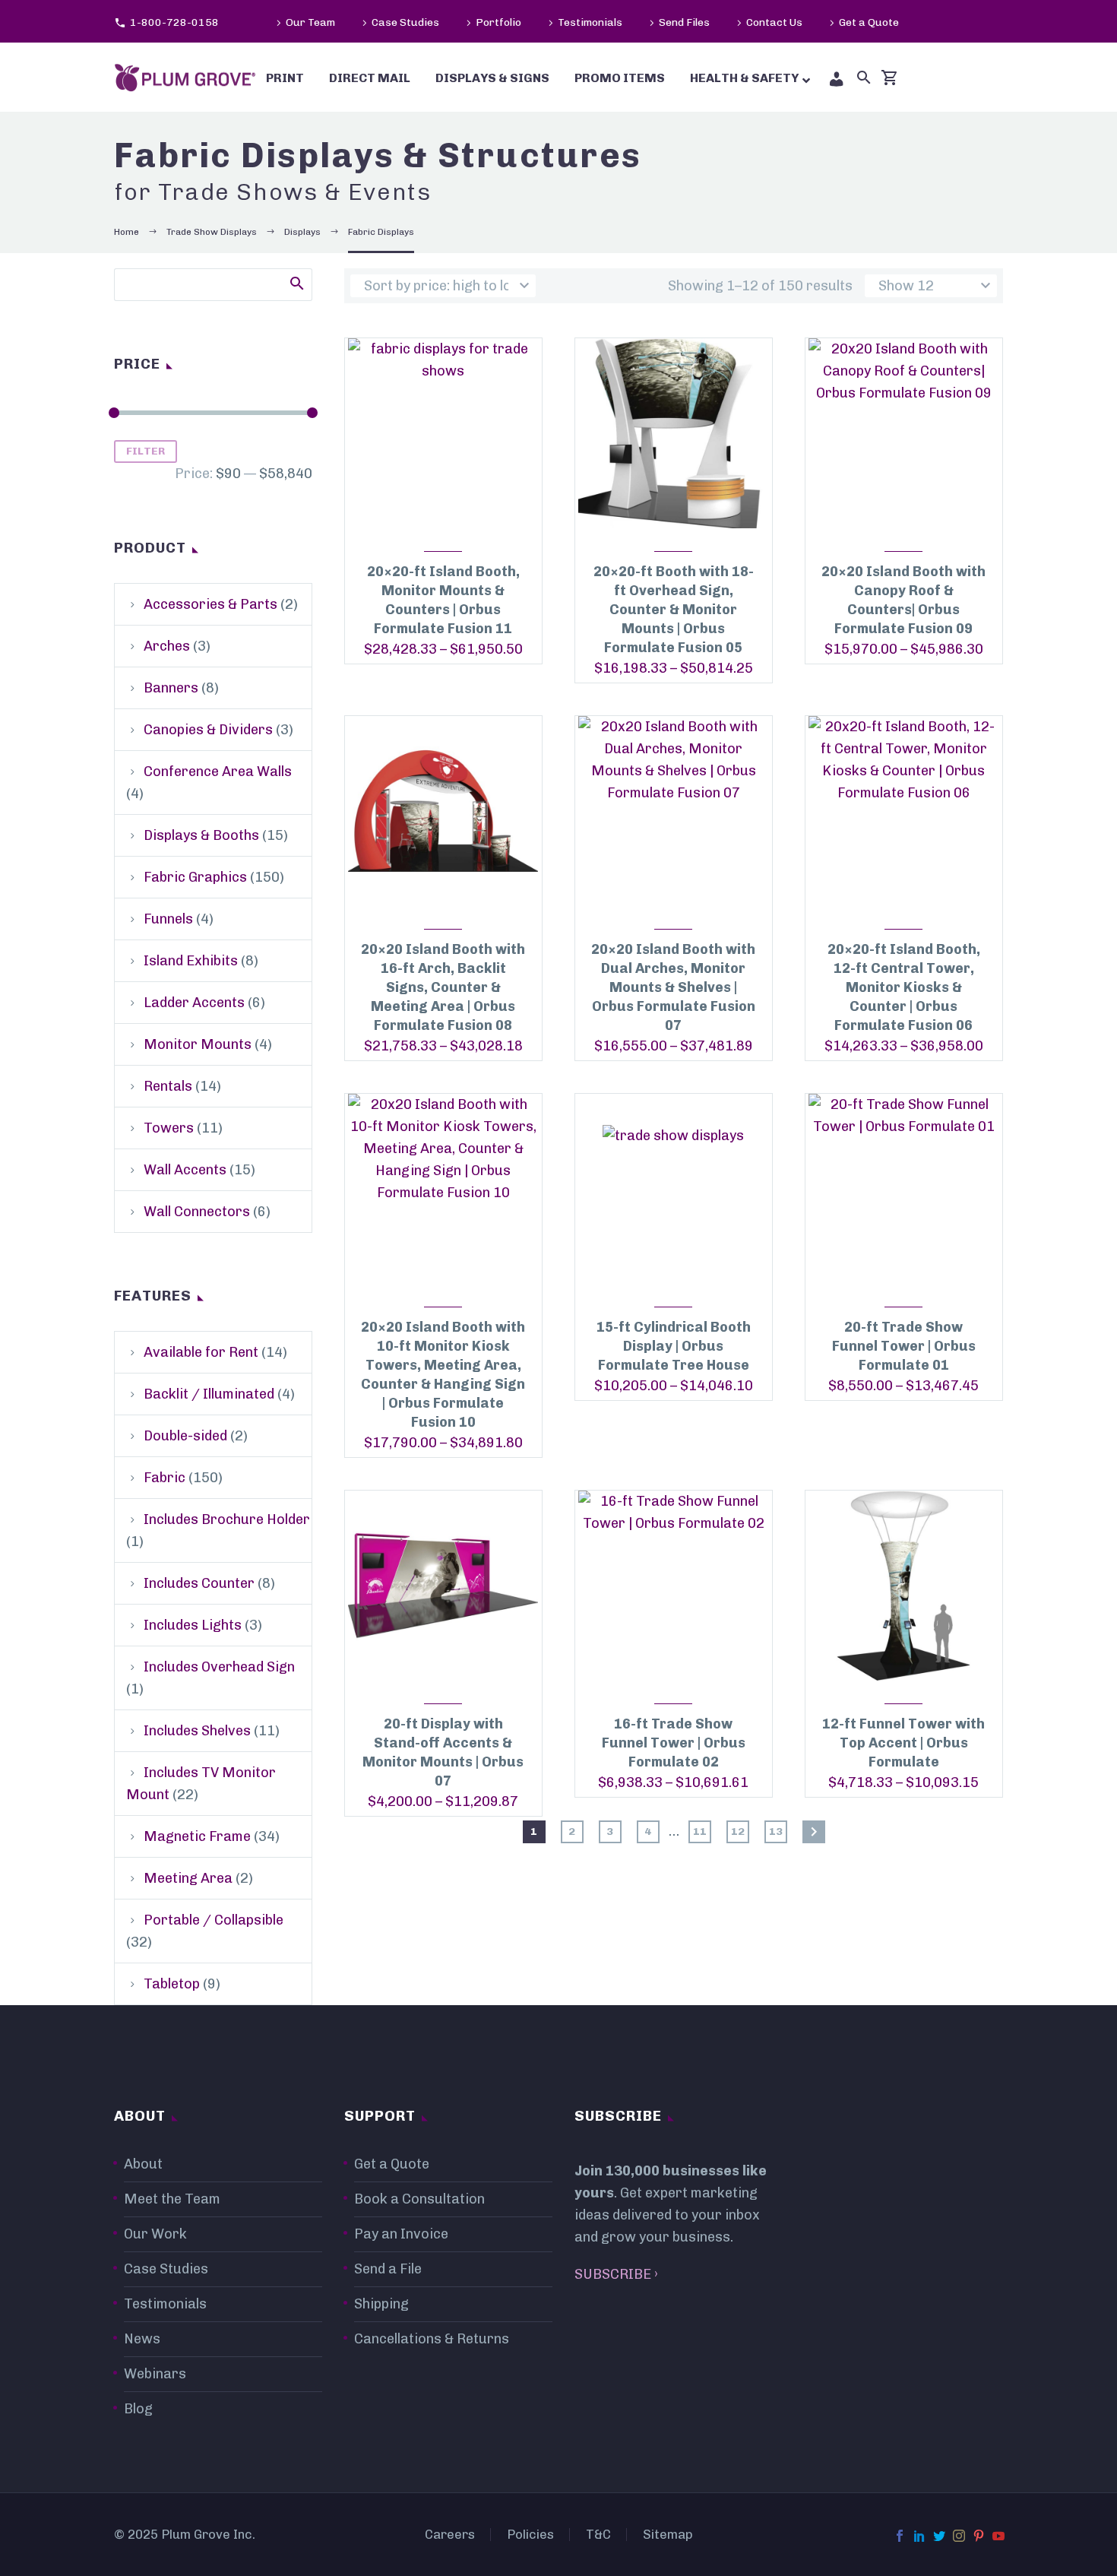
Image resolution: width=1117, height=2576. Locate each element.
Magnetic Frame (197, 1836)
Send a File (388, 2269)
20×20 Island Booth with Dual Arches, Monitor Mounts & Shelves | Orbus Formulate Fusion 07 (673, 987)
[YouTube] (998, 2536)
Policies (530, 2535)
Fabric (165, 1478)
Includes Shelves (197, 1731)
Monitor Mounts (198, 1044)
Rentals (168, 1086)
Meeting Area (188, 1878)
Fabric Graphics (195, 877)
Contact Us (774, 22)
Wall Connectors (197, 1212)
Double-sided (185, 1436)
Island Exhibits (191, 961)
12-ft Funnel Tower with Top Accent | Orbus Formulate (903, 1743)
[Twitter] (939, 2536)
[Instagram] (959, 2536)
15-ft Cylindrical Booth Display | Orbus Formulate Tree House (674, 1346)
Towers (169, 1128)
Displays (302, 232)
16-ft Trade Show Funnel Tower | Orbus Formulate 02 (674, 1743)
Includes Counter (199, 1583)
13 (776, 1831)
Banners (171, 688)
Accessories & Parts (210, 604)
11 (700, 1831)
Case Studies (405, 22)
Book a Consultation (419, 2199)
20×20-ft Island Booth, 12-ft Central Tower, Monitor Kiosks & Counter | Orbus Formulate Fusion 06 (904, 987)
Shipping (381, 2304)
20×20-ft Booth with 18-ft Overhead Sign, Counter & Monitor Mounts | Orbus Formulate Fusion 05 (674, 610)
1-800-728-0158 (174, 22)
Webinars (155, 2374)
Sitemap (668, 2535)
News (142, 2339)
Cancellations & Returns (432, 2339)
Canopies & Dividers (208, 730)
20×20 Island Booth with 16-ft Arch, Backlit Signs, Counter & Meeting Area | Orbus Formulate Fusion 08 (443, 987)
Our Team (310, 22)
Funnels (168, 919)
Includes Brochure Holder (227, 1519)
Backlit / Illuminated (209, 1394)
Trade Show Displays (212, 232)
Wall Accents (185, 1170)
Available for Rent (201, 1352)
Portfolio (498, 22)
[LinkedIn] (919, 2536)
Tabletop (172, 1984)
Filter (146, 451)
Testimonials (590, 22)
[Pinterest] (979, 2536)
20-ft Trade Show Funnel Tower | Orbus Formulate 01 (904, 1346)
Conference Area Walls (218, 772)
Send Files (684, 22)
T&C (598, 2535)
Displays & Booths (201, 835)
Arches (167, 646)
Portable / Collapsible (214, 1920)
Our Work (155, 2234)
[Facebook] (900, 2536)
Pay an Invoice (401, 2234)
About (143, 2164)
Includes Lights (193, 1625)
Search (296, 283)
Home (127, 232)
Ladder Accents (194, 1003)
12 (738, 1831)
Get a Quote (869, 22)
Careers (450, 2535)
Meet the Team (172, 2199)
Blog (138, 2409)
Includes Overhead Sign (219, 1667)
